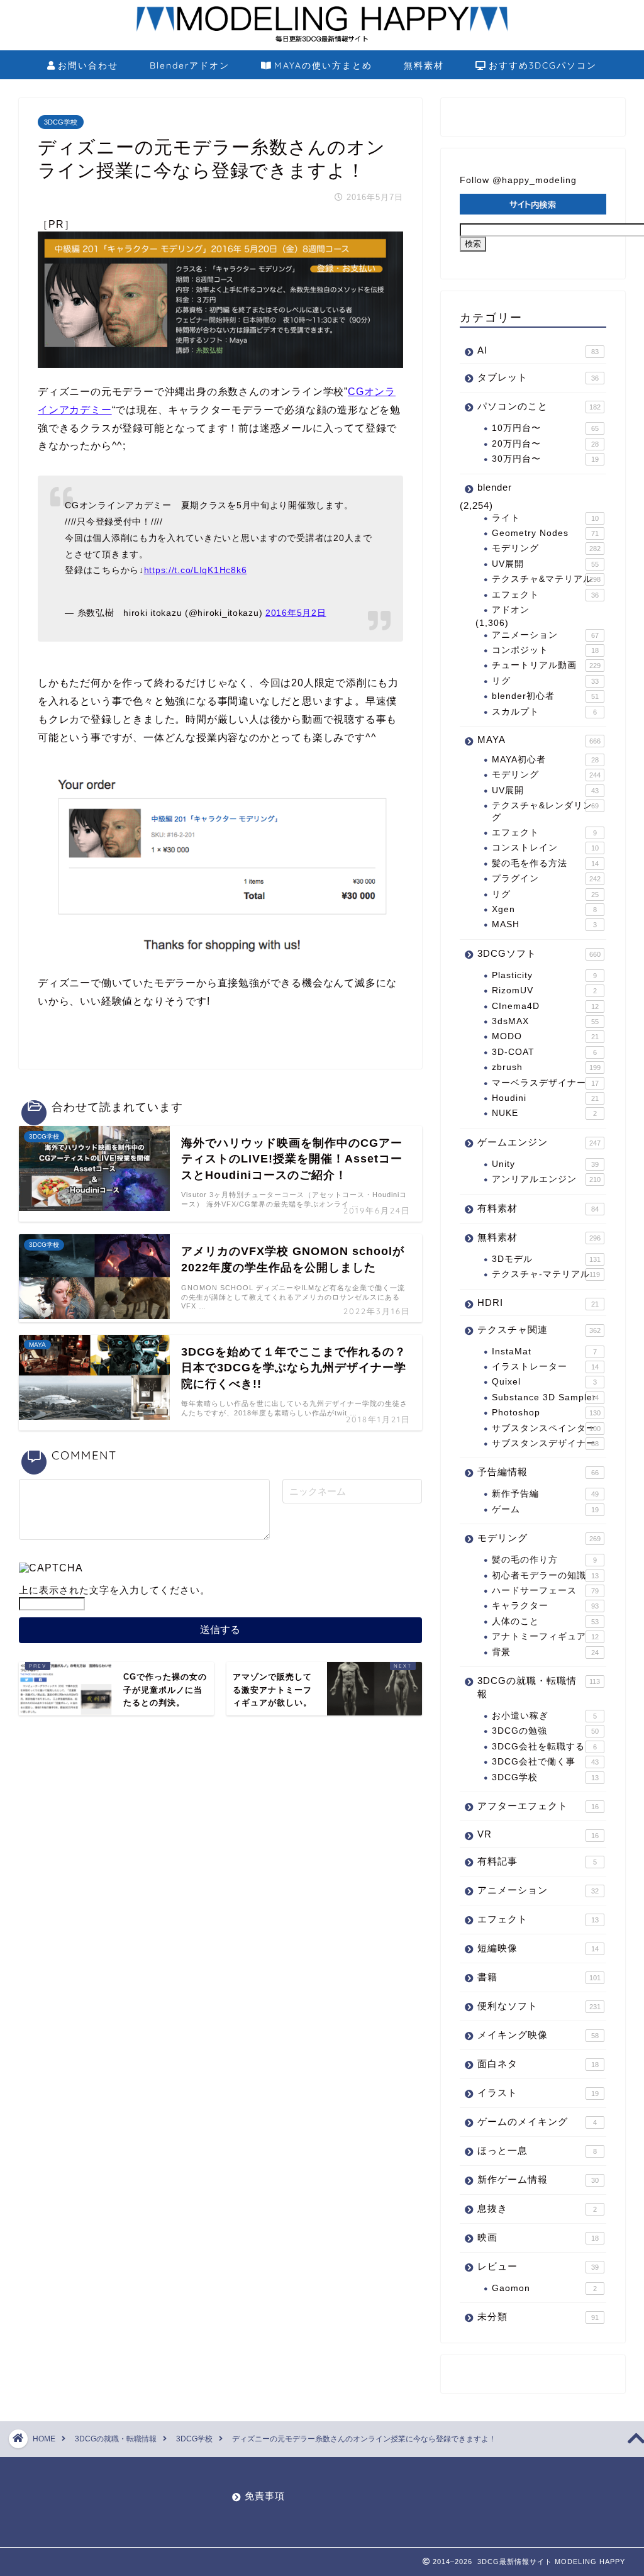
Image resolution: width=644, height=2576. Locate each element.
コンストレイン (545, 848)
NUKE (544, 1113)
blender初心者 (545, 696)
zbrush (546, 1067)
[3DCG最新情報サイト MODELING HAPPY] (322, 40)
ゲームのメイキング (537, 2122)
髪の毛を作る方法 (545, 863)
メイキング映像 (538, 2035)
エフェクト (545, 595)
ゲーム (545, 1509)
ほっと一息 (537, 2150)
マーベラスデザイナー (545, 1083)
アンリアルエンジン (546, 1179)
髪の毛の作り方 (544, 1560)
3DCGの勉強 (545, 1731)
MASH (544, 924)
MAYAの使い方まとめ (323, 65)
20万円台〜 (545, 444)
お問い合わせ (88, 65)
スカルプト (544, 712)
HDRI (538, 1302)
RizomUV (544, 990)
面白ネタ (538, 2064)
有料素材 (538, 1208)
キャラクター (545, 1606)
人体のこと (545, 1621)
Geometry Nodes (545, 533)
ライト (545, 518)
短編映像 (538, 1948)
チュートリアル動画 (546, 665)
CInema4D (545, 1006)
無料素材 (424, 65)
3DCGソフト (539, 953)
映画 (538, 2237)
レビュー (538, 2266)
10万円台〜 (545, 428)
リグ (545, 681)
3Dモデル (546, 1259)
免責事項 (265, 2496)
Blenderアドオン (190, 65)
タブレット (538, 377)
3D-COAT (544, 1052)
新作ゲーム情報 (538, 2179)
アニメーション (545, 635)
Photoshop (546, 1413)
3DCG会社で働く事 (545, 1762)
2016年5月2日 (296, 613)
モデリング (546, 548)
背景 (545, 1652)
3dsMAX (545, 1021)
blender (495, 487)
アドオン (511, 610)
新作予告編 (545, 1494)
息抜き (537, 2208)
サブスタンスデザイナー (545, 1443)
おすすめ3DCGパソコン (543, 65)
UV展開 (545, 564)
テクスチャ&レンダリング (545, 811)
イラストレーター (545, 1367)
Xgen (544, 909)
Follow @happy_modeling (518, 180)
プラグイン (546, 878)
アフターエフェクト (538, 1806)
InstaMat (544, 1352)
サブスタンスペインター (546, 1428)
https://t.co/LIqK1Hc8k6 (196, 570)
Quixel (544, 1382)
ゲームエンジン (539, 1142)
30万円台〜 (545, 459)
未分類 (538, 2317)
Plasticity (544, 975)
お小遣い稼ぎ (544, 1716)
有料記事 (537, 1861)
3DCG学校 (61, 122)
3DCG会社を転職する (544, 1747)
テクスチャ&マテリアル (546, 579)
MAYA (539, 739)
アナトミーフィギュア (545, 1636)
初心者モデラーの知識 (545, 1575)
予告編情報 (538, 1472)
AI (538, 350)
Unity (545, 1164)
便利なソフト (539, 2006)
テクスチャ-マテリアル (546, 1274)
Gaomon (544, 2288)
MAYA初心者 (545, 760)
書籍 (539, 1977)
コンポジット (545, 650)
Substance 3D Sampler (545, 1397)
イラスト (538, 2093)
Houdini (545, 1098)
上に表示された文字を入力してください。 (114, 1590)
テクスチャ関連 (539, 1330)
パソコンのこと (539, 406)
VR (538, 1834)
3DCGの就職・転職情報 (539, 1687)
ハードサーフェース (545, 1591)
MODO (545, 1036)
